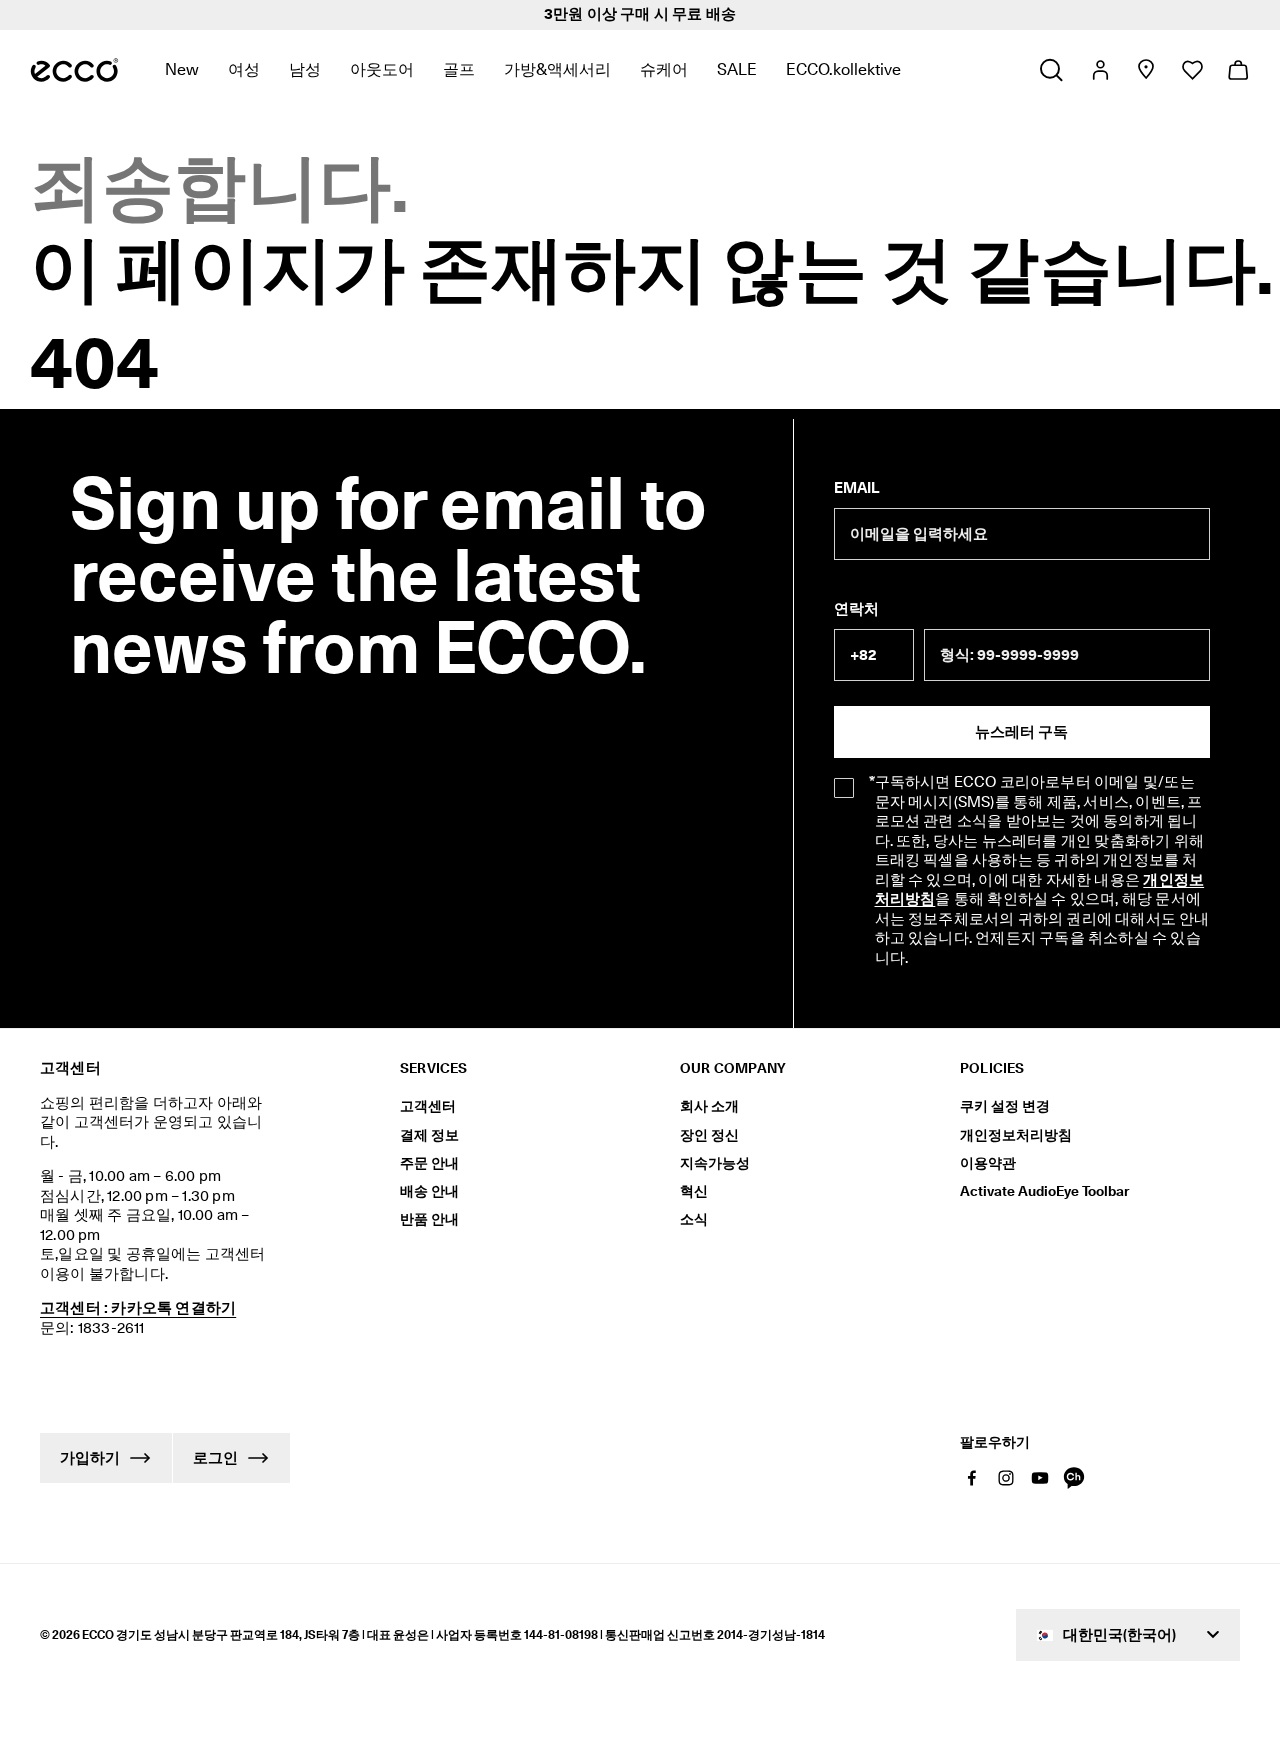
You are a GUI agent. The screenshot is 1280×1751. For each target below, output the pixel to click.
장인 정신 (709, 1135)
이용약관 (988, 1163)
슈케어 (664, 69)
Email (856, 488)
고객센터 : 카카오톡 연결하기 (138, 1308)
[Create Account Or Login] (1099, 70)
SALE (737, 69)
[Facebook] (972, 1478)
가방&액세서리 (557, 69)
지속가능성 (715, 1163)
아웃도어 (382, 69)
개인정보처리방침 (1016, 1135)
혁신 (694, 1191)
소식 (694, 1219)
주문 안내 (429, 1163)
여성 (244, 69)
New (182, 69)
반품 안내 (429, 1219)
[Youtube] (1040, 1478)
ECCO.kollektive (843, 69)
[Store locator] (1145, 70)
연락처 (856, 609)
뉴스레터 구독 (1021, 732)
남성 (305, 69)
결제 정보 (429, 1135)
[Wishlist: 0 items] (1191, 70)
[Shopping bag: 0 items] (1237, 70)
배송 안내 (429, 1191)
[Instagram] (1006, 1478)
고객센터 (428, 1106)
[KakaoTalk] (1074, 1478)
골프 (459, 69)
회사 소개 (709, 1106)
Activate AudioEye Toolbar (1045, 1191)
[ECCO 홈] (74, 70)
